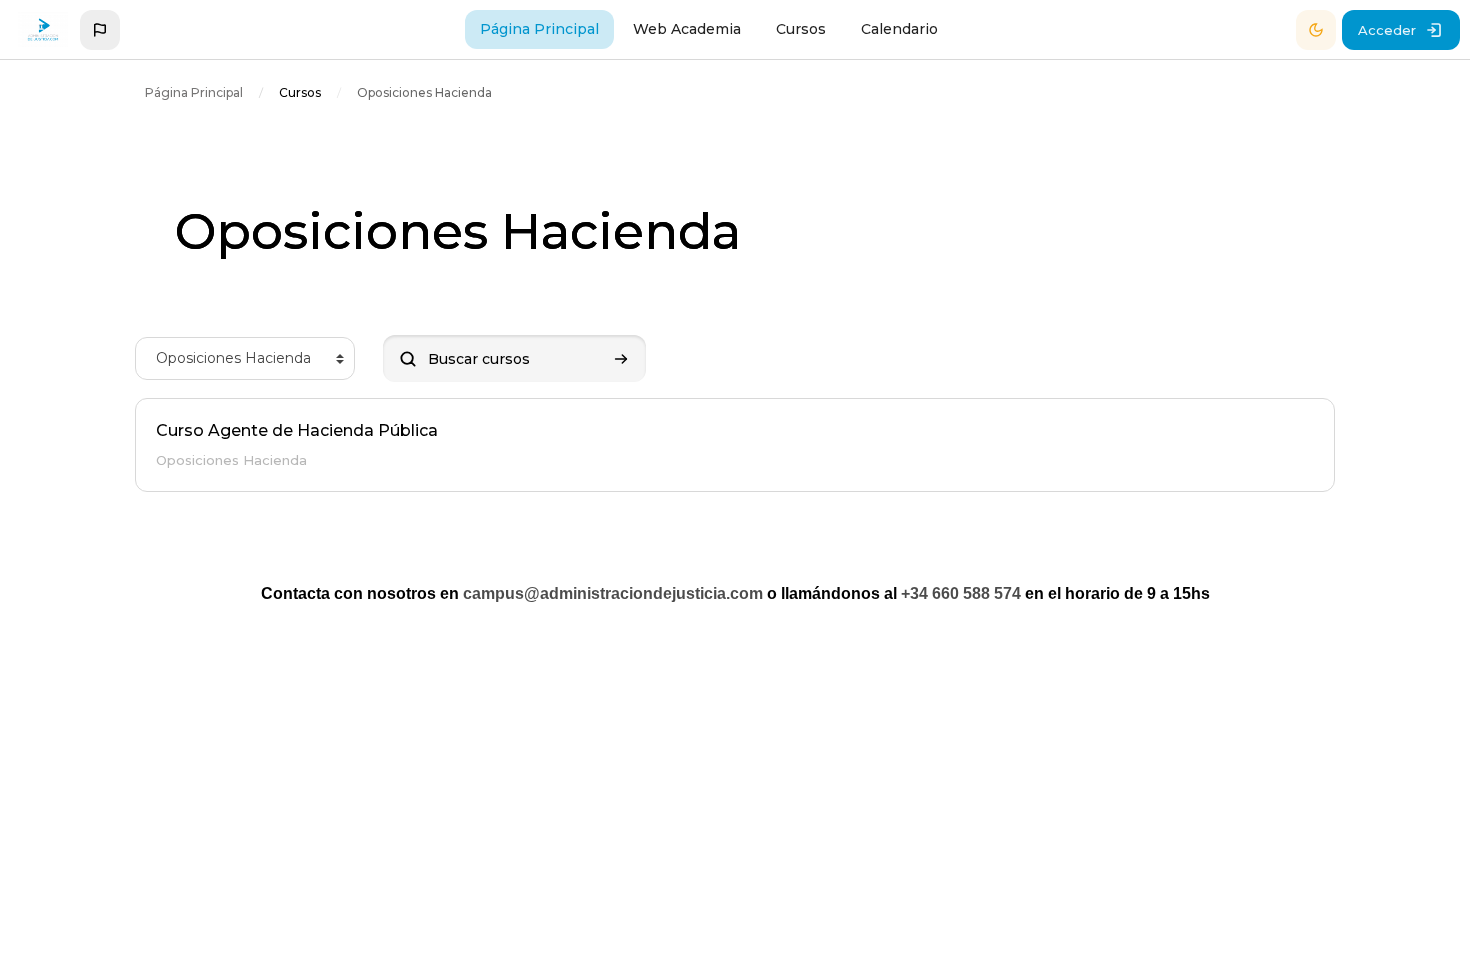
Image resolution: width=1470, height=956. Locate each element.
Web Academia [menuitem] (687, 29)
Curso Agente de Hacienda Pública (297, 430)
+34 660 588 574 (961, 593)
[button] (100, 30)
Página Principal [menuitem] (539, 29)
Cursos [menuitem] (801, 29)
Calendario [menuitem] (899, 29)
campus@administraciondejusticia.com (613, 593)
